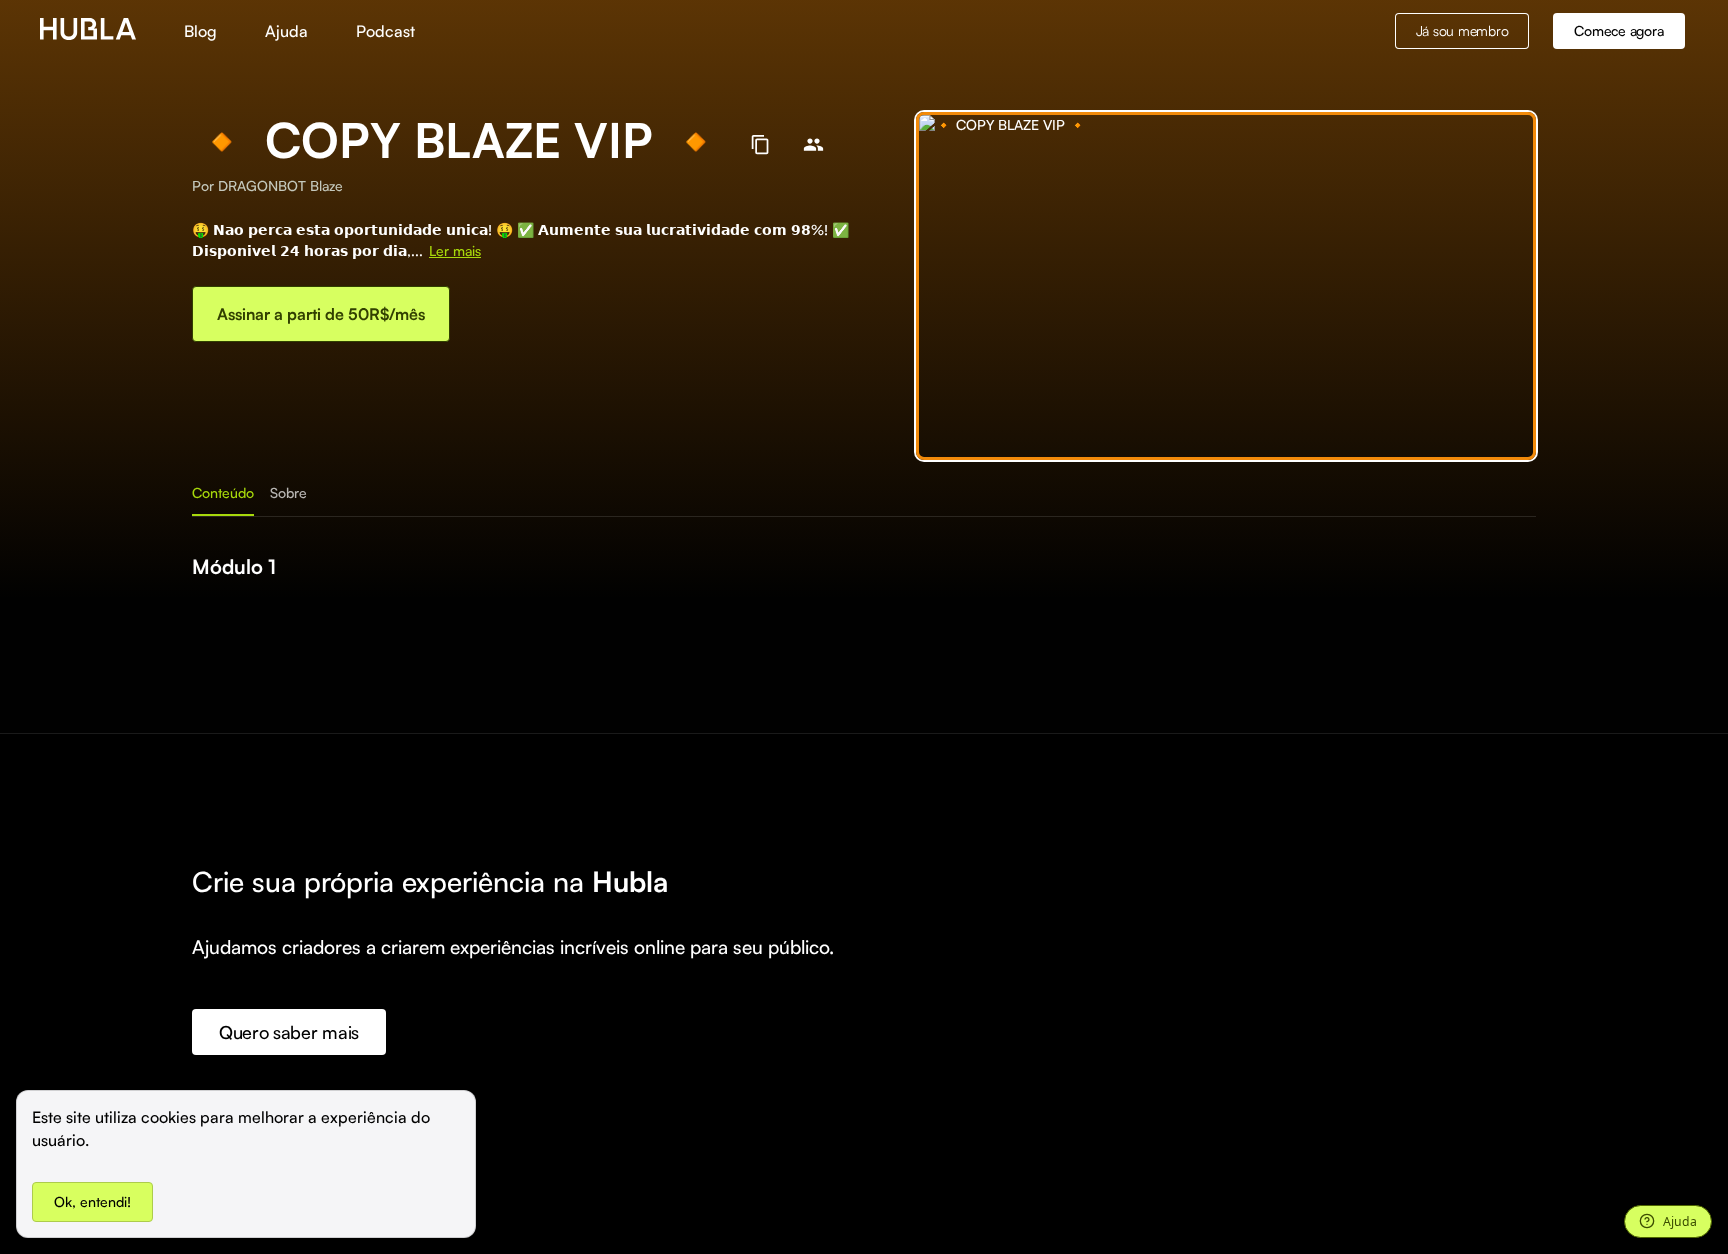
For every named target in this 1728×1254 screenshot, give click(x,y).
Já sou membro (1462, 30)
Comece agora (1618, 30)
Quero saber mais (289, 1032)
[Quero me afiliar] (813, 144)
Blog (200, 31)
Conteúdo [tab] (223, 492)
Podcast (385, 31)
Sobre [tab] (288, 492)
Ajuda (286, 31)
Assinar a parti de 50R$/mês (321, 314)
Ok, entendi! (92, 1201)
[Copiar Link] (760, 144)
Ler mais (455, 250)
